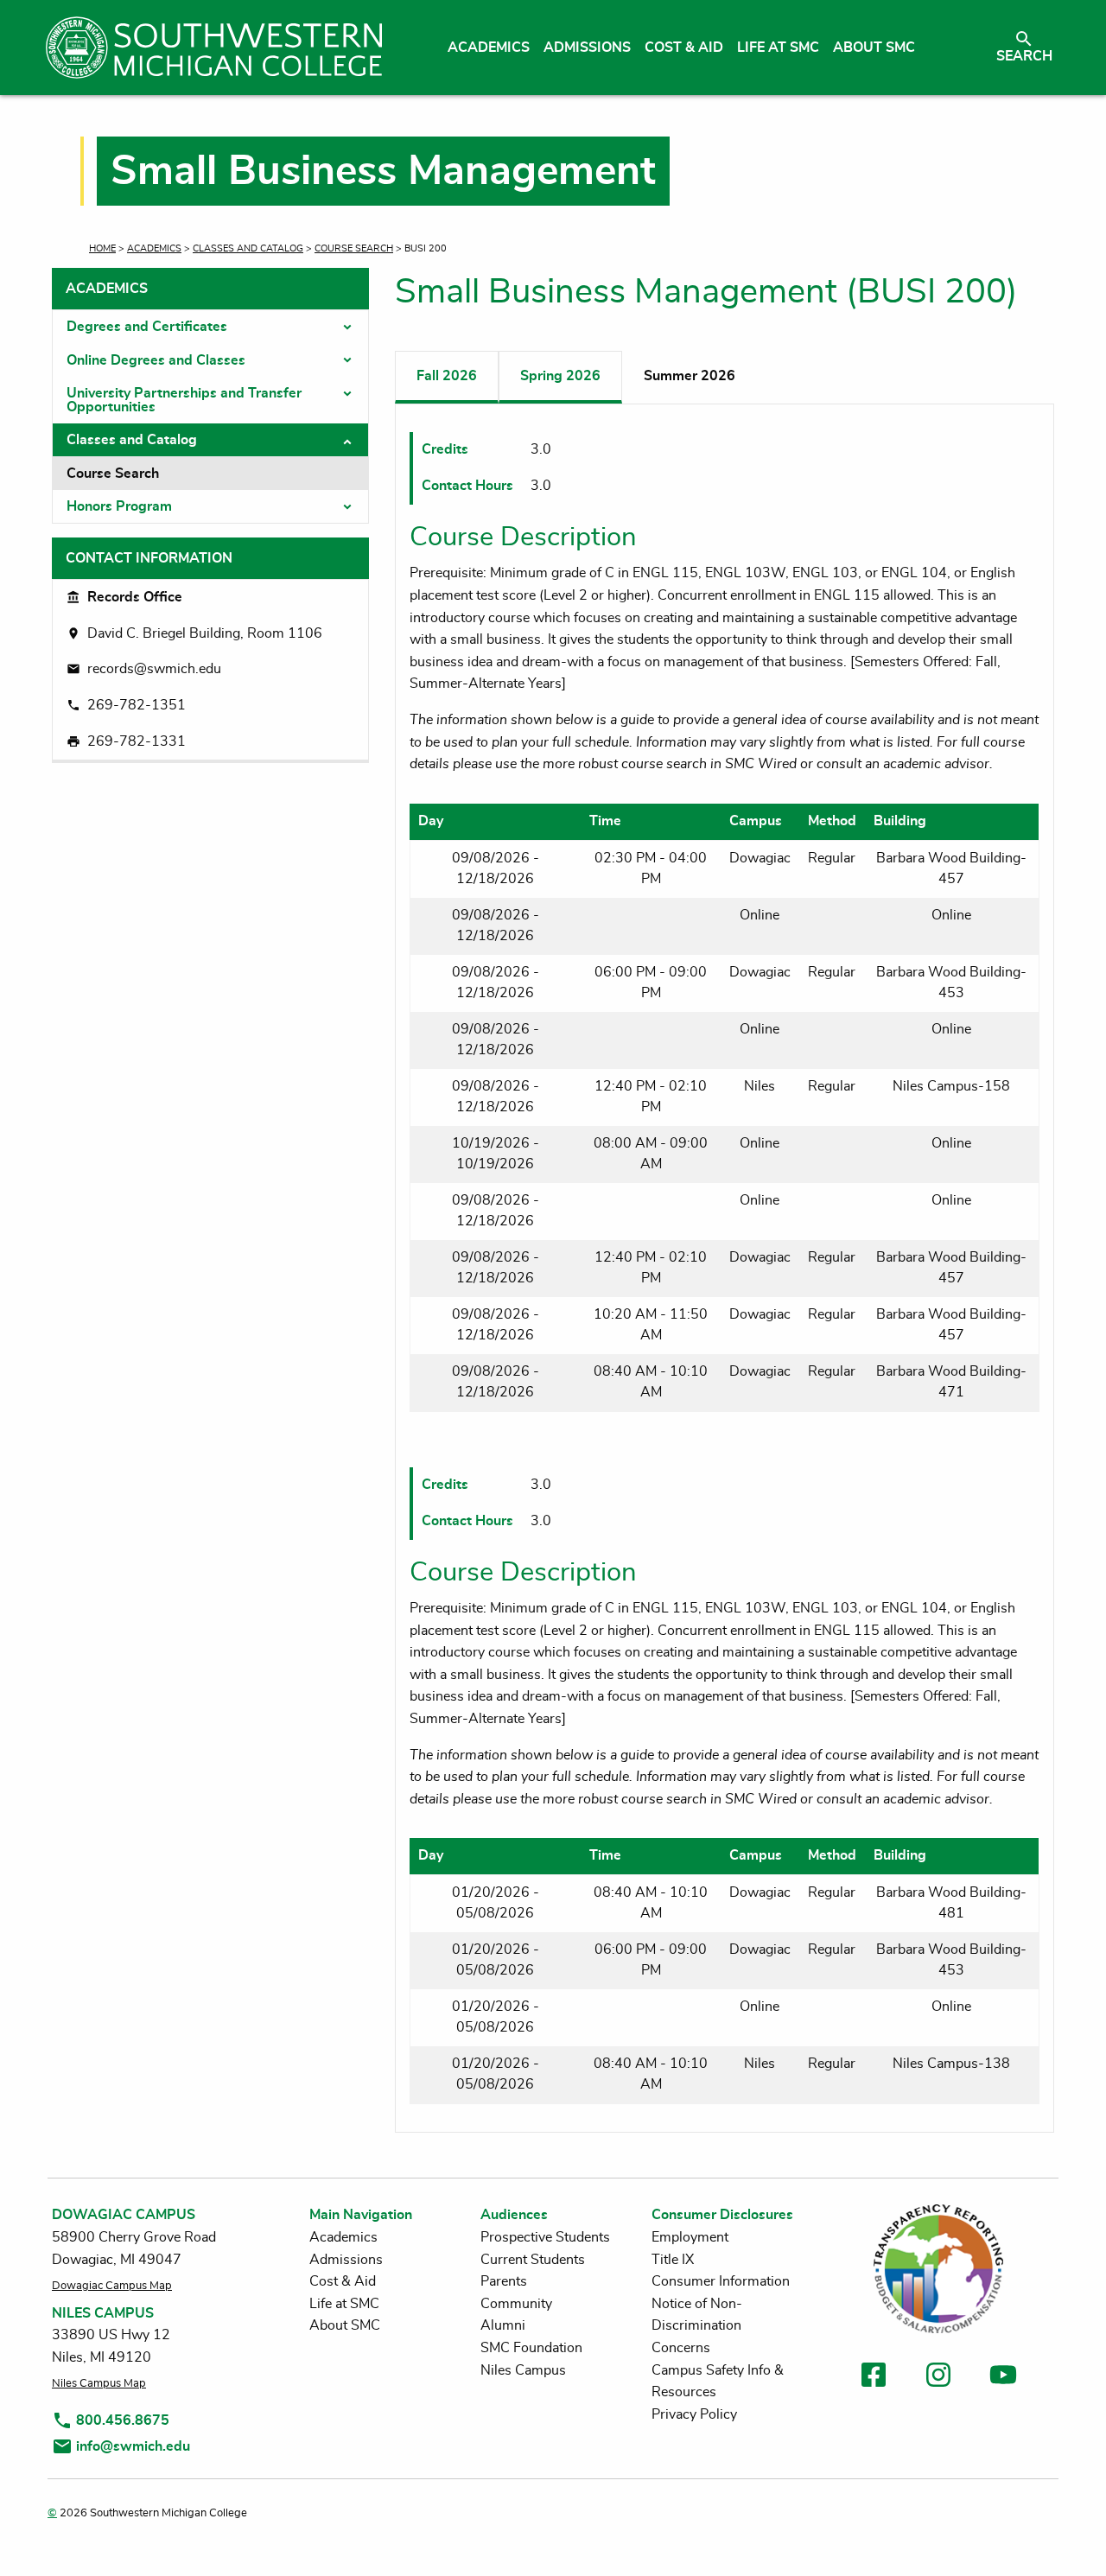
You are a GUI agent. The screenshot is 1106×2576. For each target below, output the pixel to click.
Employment (690, 2237)
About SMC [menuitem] (874, 48)
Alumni (503, 2325)
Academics (154, 248)
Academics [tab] (107, 289)
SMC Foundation (531, 2348)
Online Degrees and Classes (156, 360)
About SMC (345, 2325)
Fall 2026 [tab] (447, 376)
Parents (504, 2281)
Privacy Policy (694, 2414)
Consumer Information (721, 2281)
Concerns (681, 2348)
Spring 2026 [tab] (560, 376)
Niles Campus (523, 2370)
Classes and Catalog (248, 248)
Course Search (354, 248)
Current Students (533, 2260)
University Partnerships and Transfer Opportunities (184, 400)
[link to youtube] (1003, 2378)
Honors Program (119, 506)
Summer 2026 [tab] (690, 376)
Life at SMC (344, 2304)
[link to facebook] (874, 2378)
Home (102, 248)
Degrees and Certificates (147, 327)
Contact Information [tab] (149, 558)
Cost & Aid (343, 2281)
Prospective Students (545, 2237)
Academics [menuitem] (489, 48)
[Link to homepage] (214, 48)
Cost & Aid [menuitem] (684, 48)
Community (516, 2304)
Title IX (673, 2260)
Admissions (346, 2260)
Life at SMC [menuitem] (778, 48)
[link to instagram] (938, 2378)
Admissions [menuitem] (587, 48)
